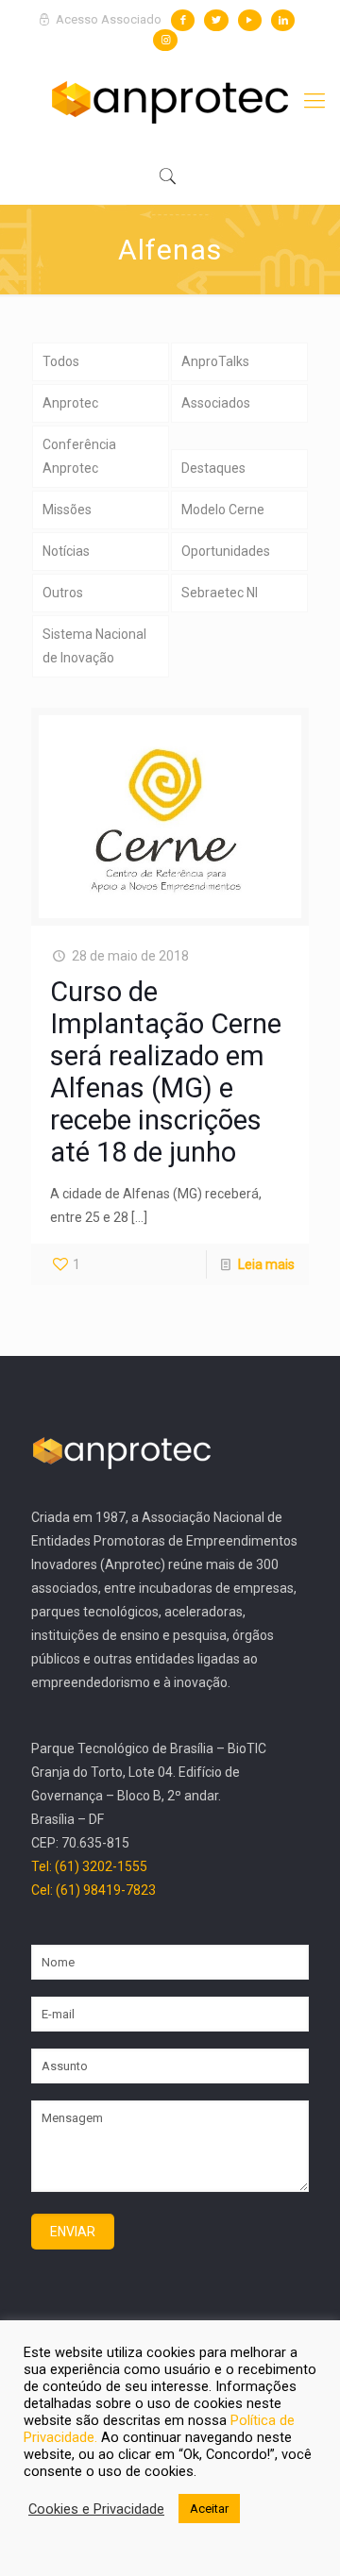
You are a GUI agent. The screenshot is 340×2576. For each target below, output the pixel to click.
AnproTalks (215, 361)
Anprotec (70, 403)
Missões (67, 510)
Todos (61, 361)
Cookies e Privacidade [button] (96, 2509)
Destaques (213, 468)
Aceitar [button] (209, 2509)
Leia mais (266, 1264)
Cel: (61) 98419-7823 (93, 1890)
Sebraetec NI (220, 593)
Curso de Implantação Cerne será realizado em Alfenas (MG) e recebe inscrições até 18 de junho (166, 1072)
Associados (216, 403)
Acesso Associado (107, 19)
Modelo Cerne (223, 510)
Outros (63, 593)
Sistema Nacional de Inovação (94, 646)
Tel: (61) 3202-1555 (89, 1866)
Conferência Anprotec (79, 456)
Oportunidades (226, 551)
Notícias (66, 551)
